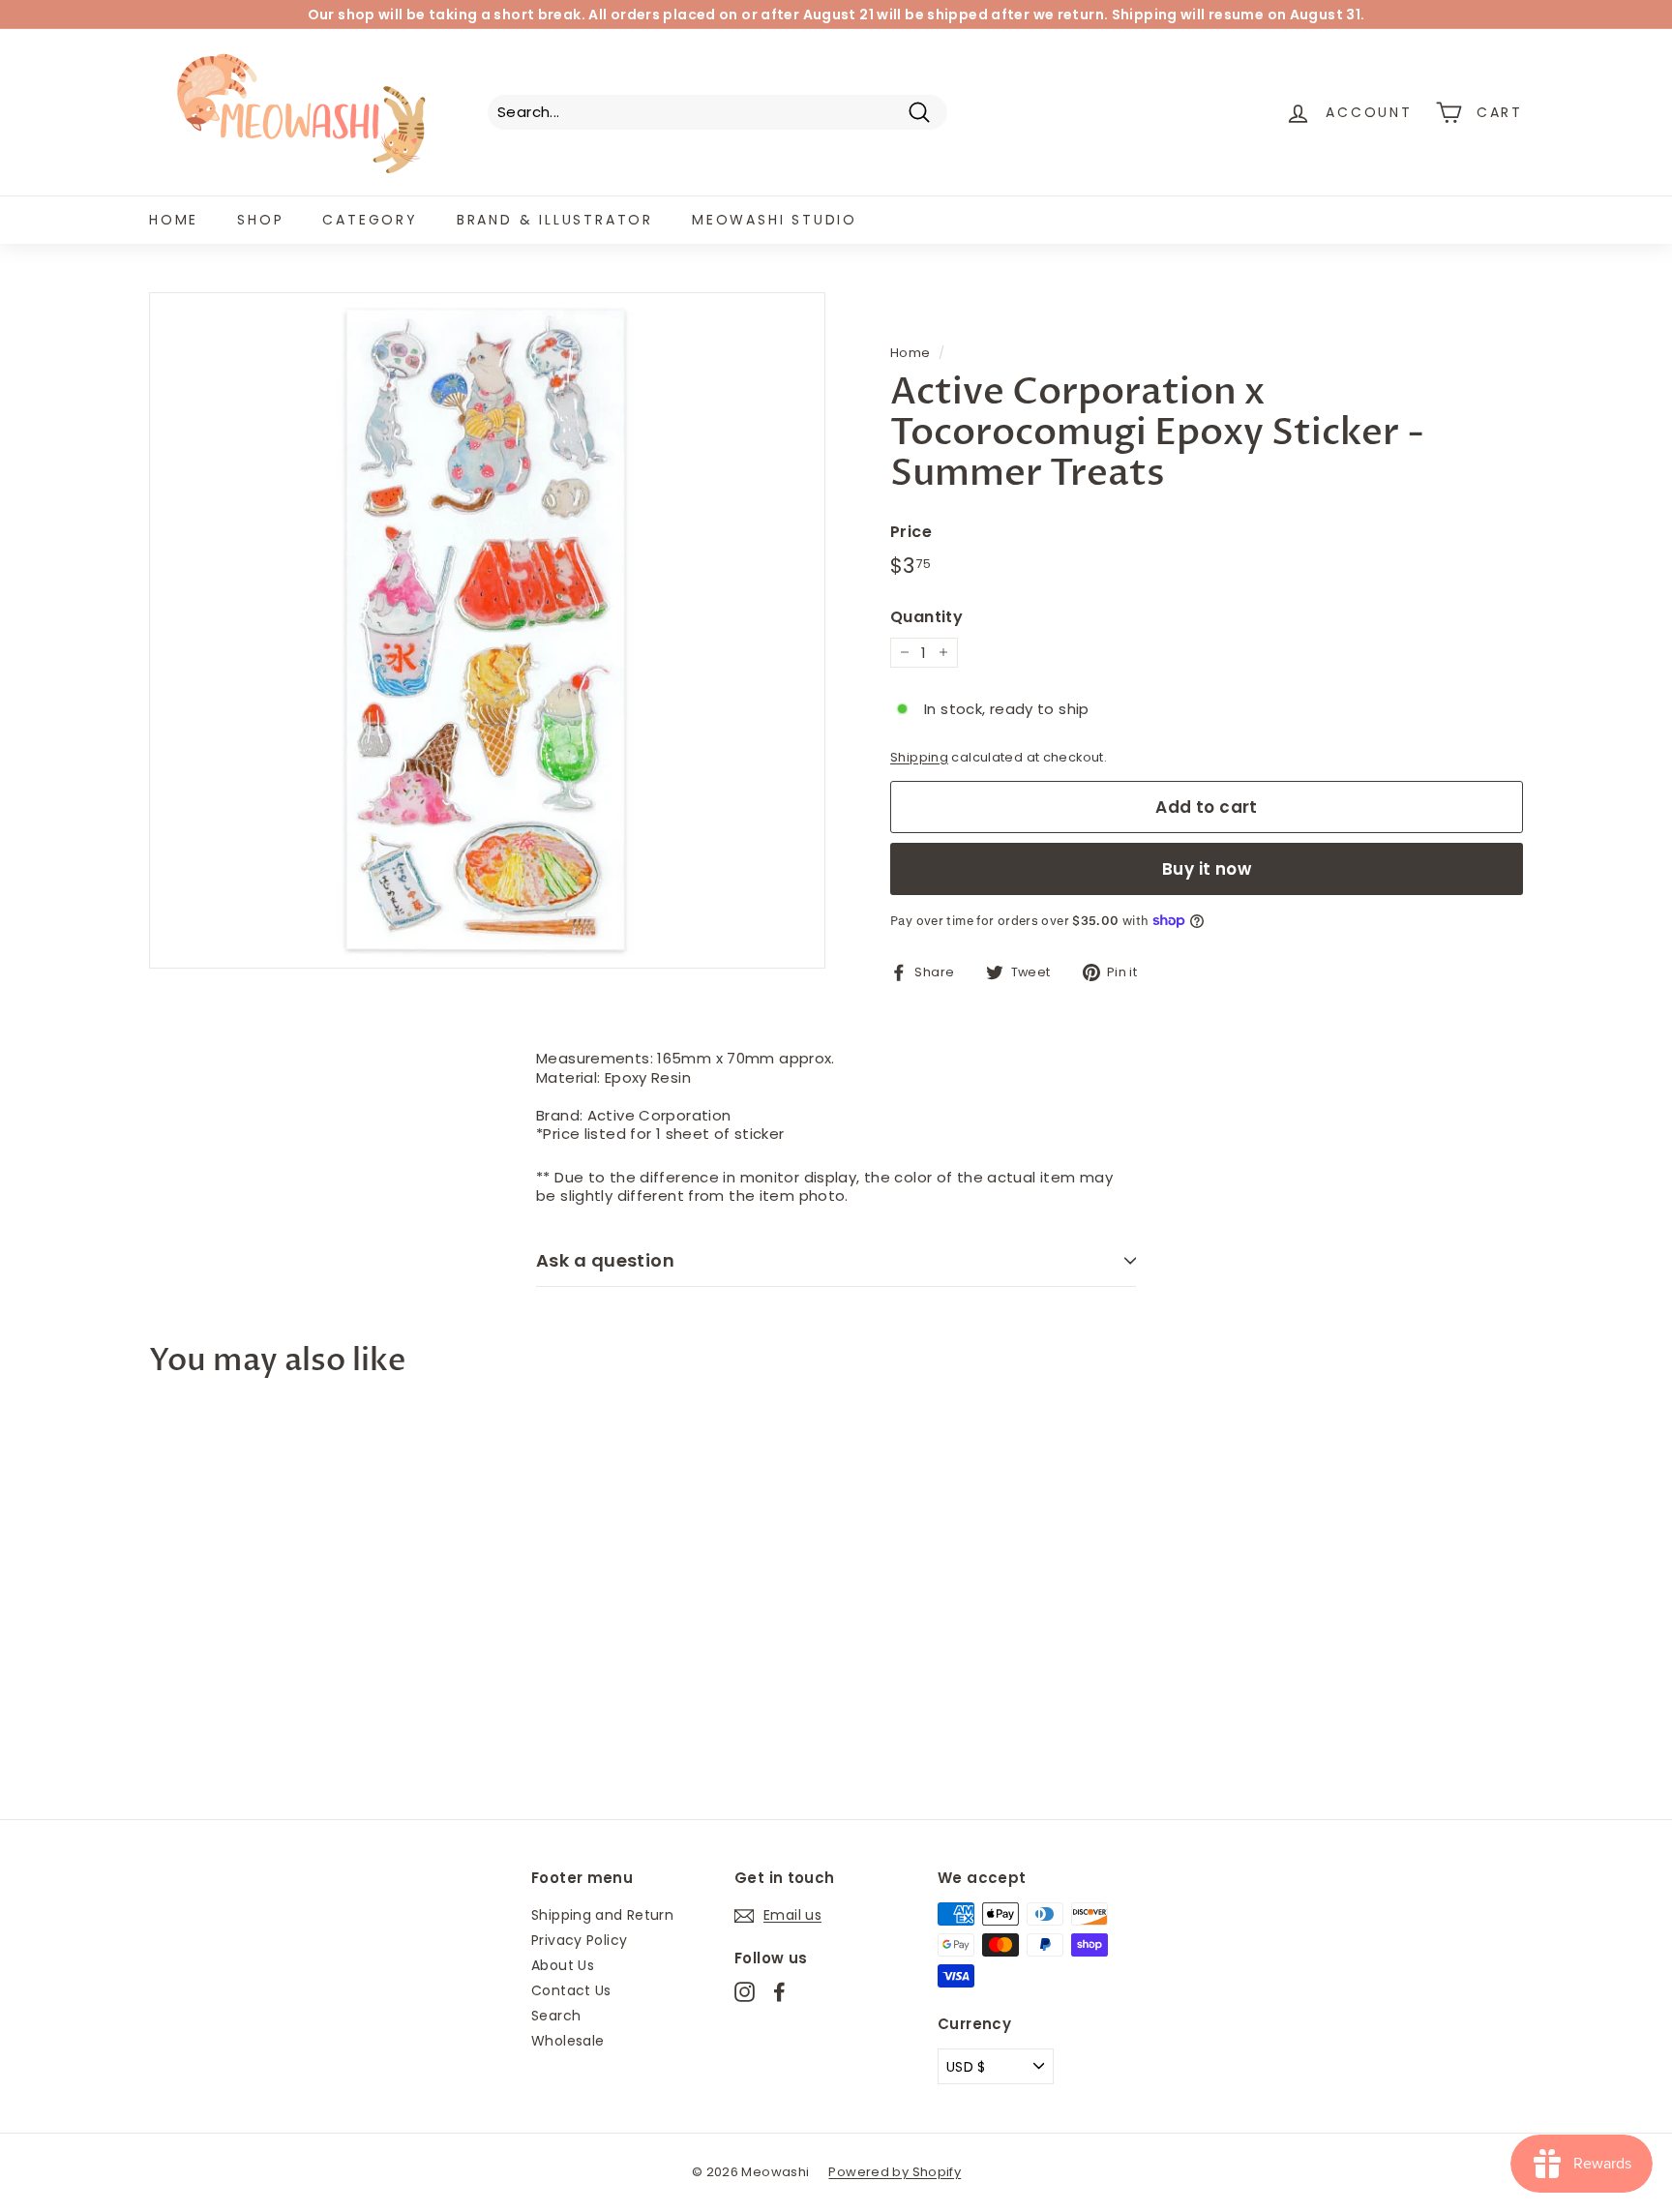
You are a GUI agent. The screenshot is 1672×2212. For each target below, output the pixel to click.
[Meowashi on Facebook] (779, 1992)
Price (911, 533)
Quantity (926, 618)
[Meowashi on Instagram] (745, 1992)
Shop (260, 220)
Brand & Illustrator (555, 220)
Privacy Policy (579, 1940)
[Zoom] (487, 630)
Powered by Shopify (895, 2172)
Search (556, 2016)
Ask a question (605, 1260)
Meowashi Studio (775, 220)
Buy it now (1207, 869)
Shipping (919, 757)
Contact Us (571, 1990)
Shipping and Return (602, 1915)
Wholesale (567, 2041)
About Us (563, 1965)
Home (174, 220)
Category (370, 220)
